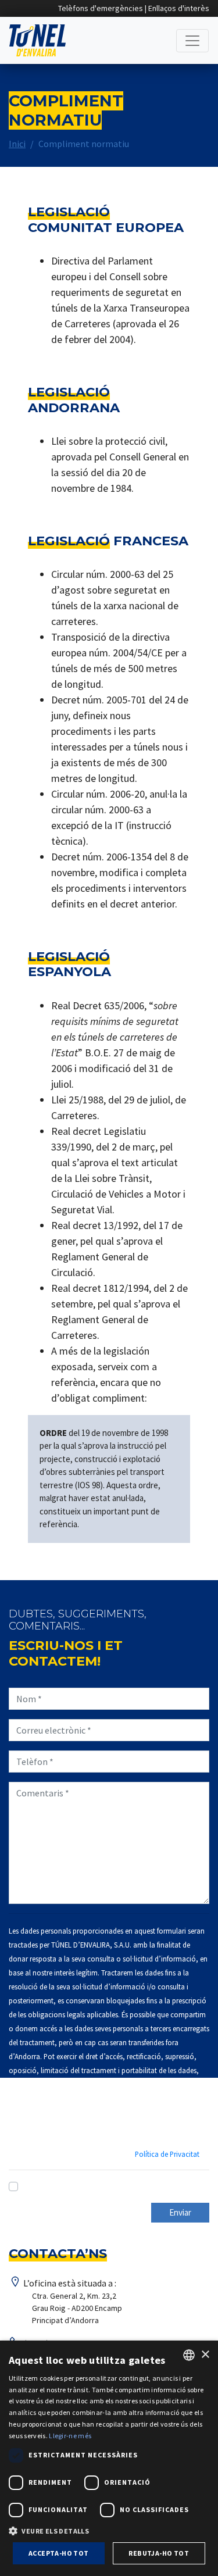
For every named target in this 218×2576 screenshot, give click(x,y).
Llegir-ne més (70, 2436)
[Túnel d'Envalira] (37, 40)
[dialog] (109, 2458)
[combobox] (189, 2355)
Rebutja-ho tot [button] (159, 2553)
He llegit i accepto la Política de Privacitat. (107, 2186)
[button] (109, 2531)
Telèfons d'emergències (101, 8)
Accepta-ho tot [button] (59, 2553)
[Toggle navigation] (192, 41)
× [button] (205, 2355)
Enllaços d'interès (179, 8)
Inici (17, 144)
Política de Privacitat (167, 2154)
